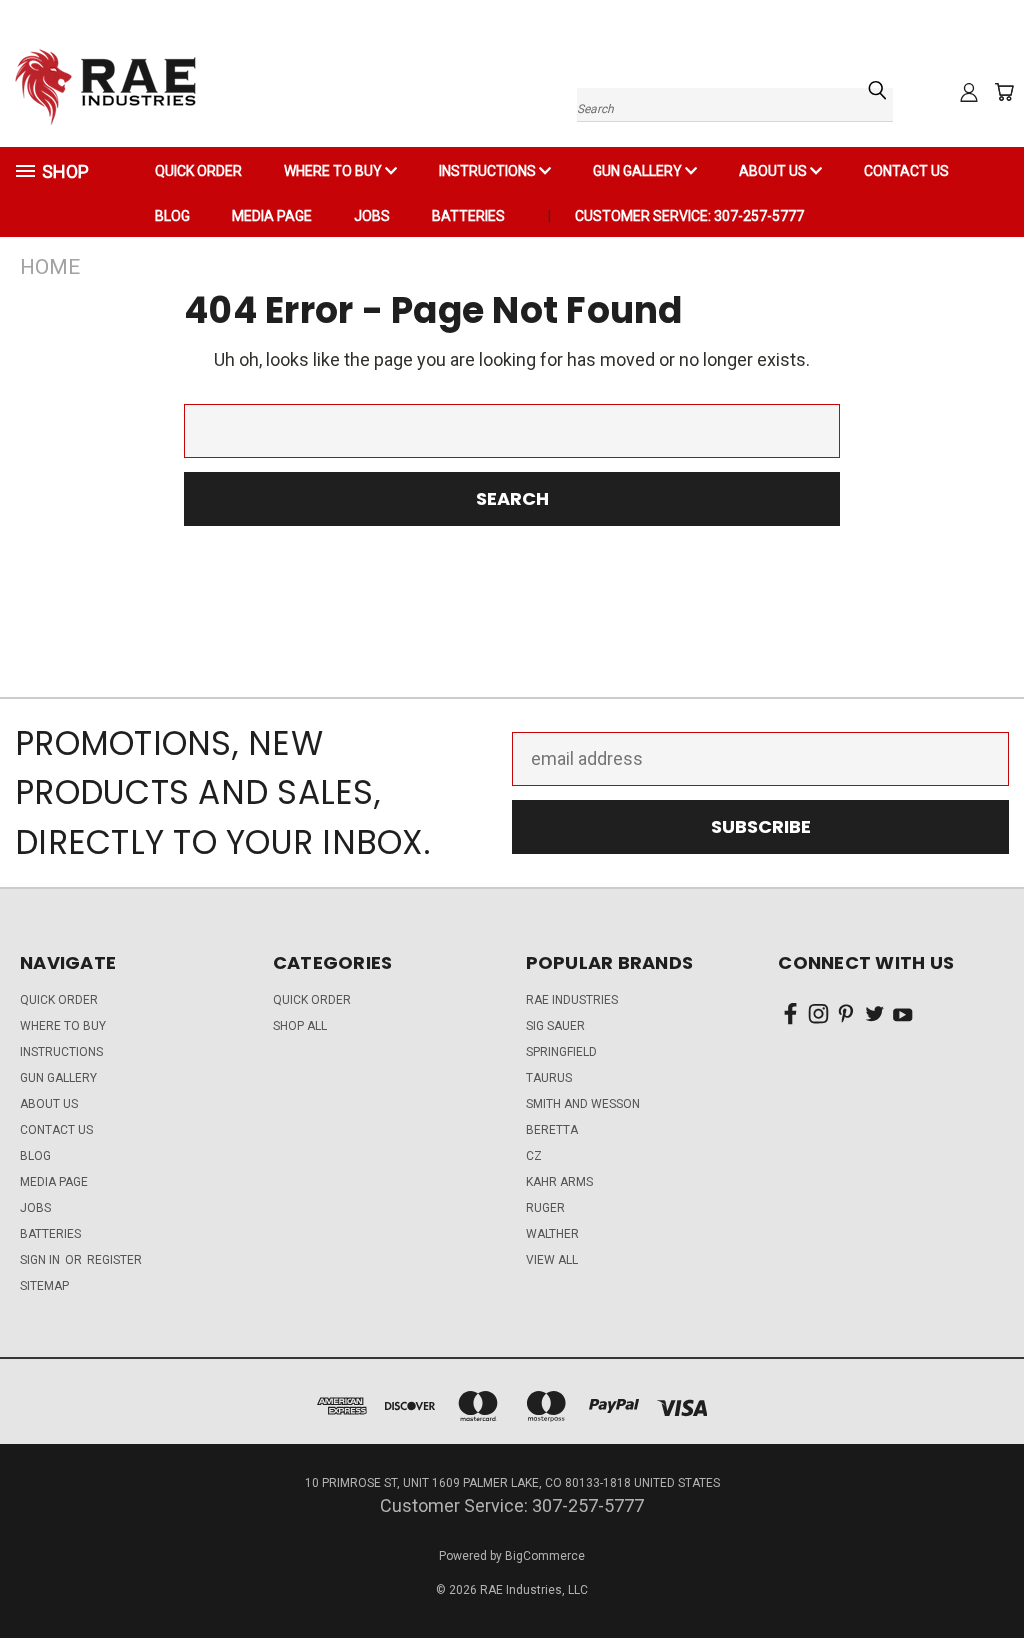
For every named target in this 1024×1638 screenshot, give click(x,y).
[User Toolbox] (969, 92)
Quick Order (312, 1000)
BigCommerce (545, 1556)
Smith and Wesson (583, 1104)
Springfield (561, 1052)
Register (114, 1260)
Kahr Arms (559, 1182)
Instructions (489, 171)
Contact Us (906, 171)
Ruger (545, 1208)
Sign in (41, 1260)
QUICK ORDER (198, 171)
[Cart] (1004, 92)
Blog (172, 216)
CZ (534, 1156)
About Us (774, 171)
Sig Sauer (555, 1026)
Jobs (372, 216)
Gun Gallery (639, 171)
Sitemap (44, 1286)
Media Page (272, 216)
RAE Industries (572, 1000)
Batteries (468, 216)
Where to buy (334, 171)
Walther (552, 1234)
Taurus (549, 1078)
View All (552, 1260)
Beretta (552, 1130)
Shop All (300, 1026)
